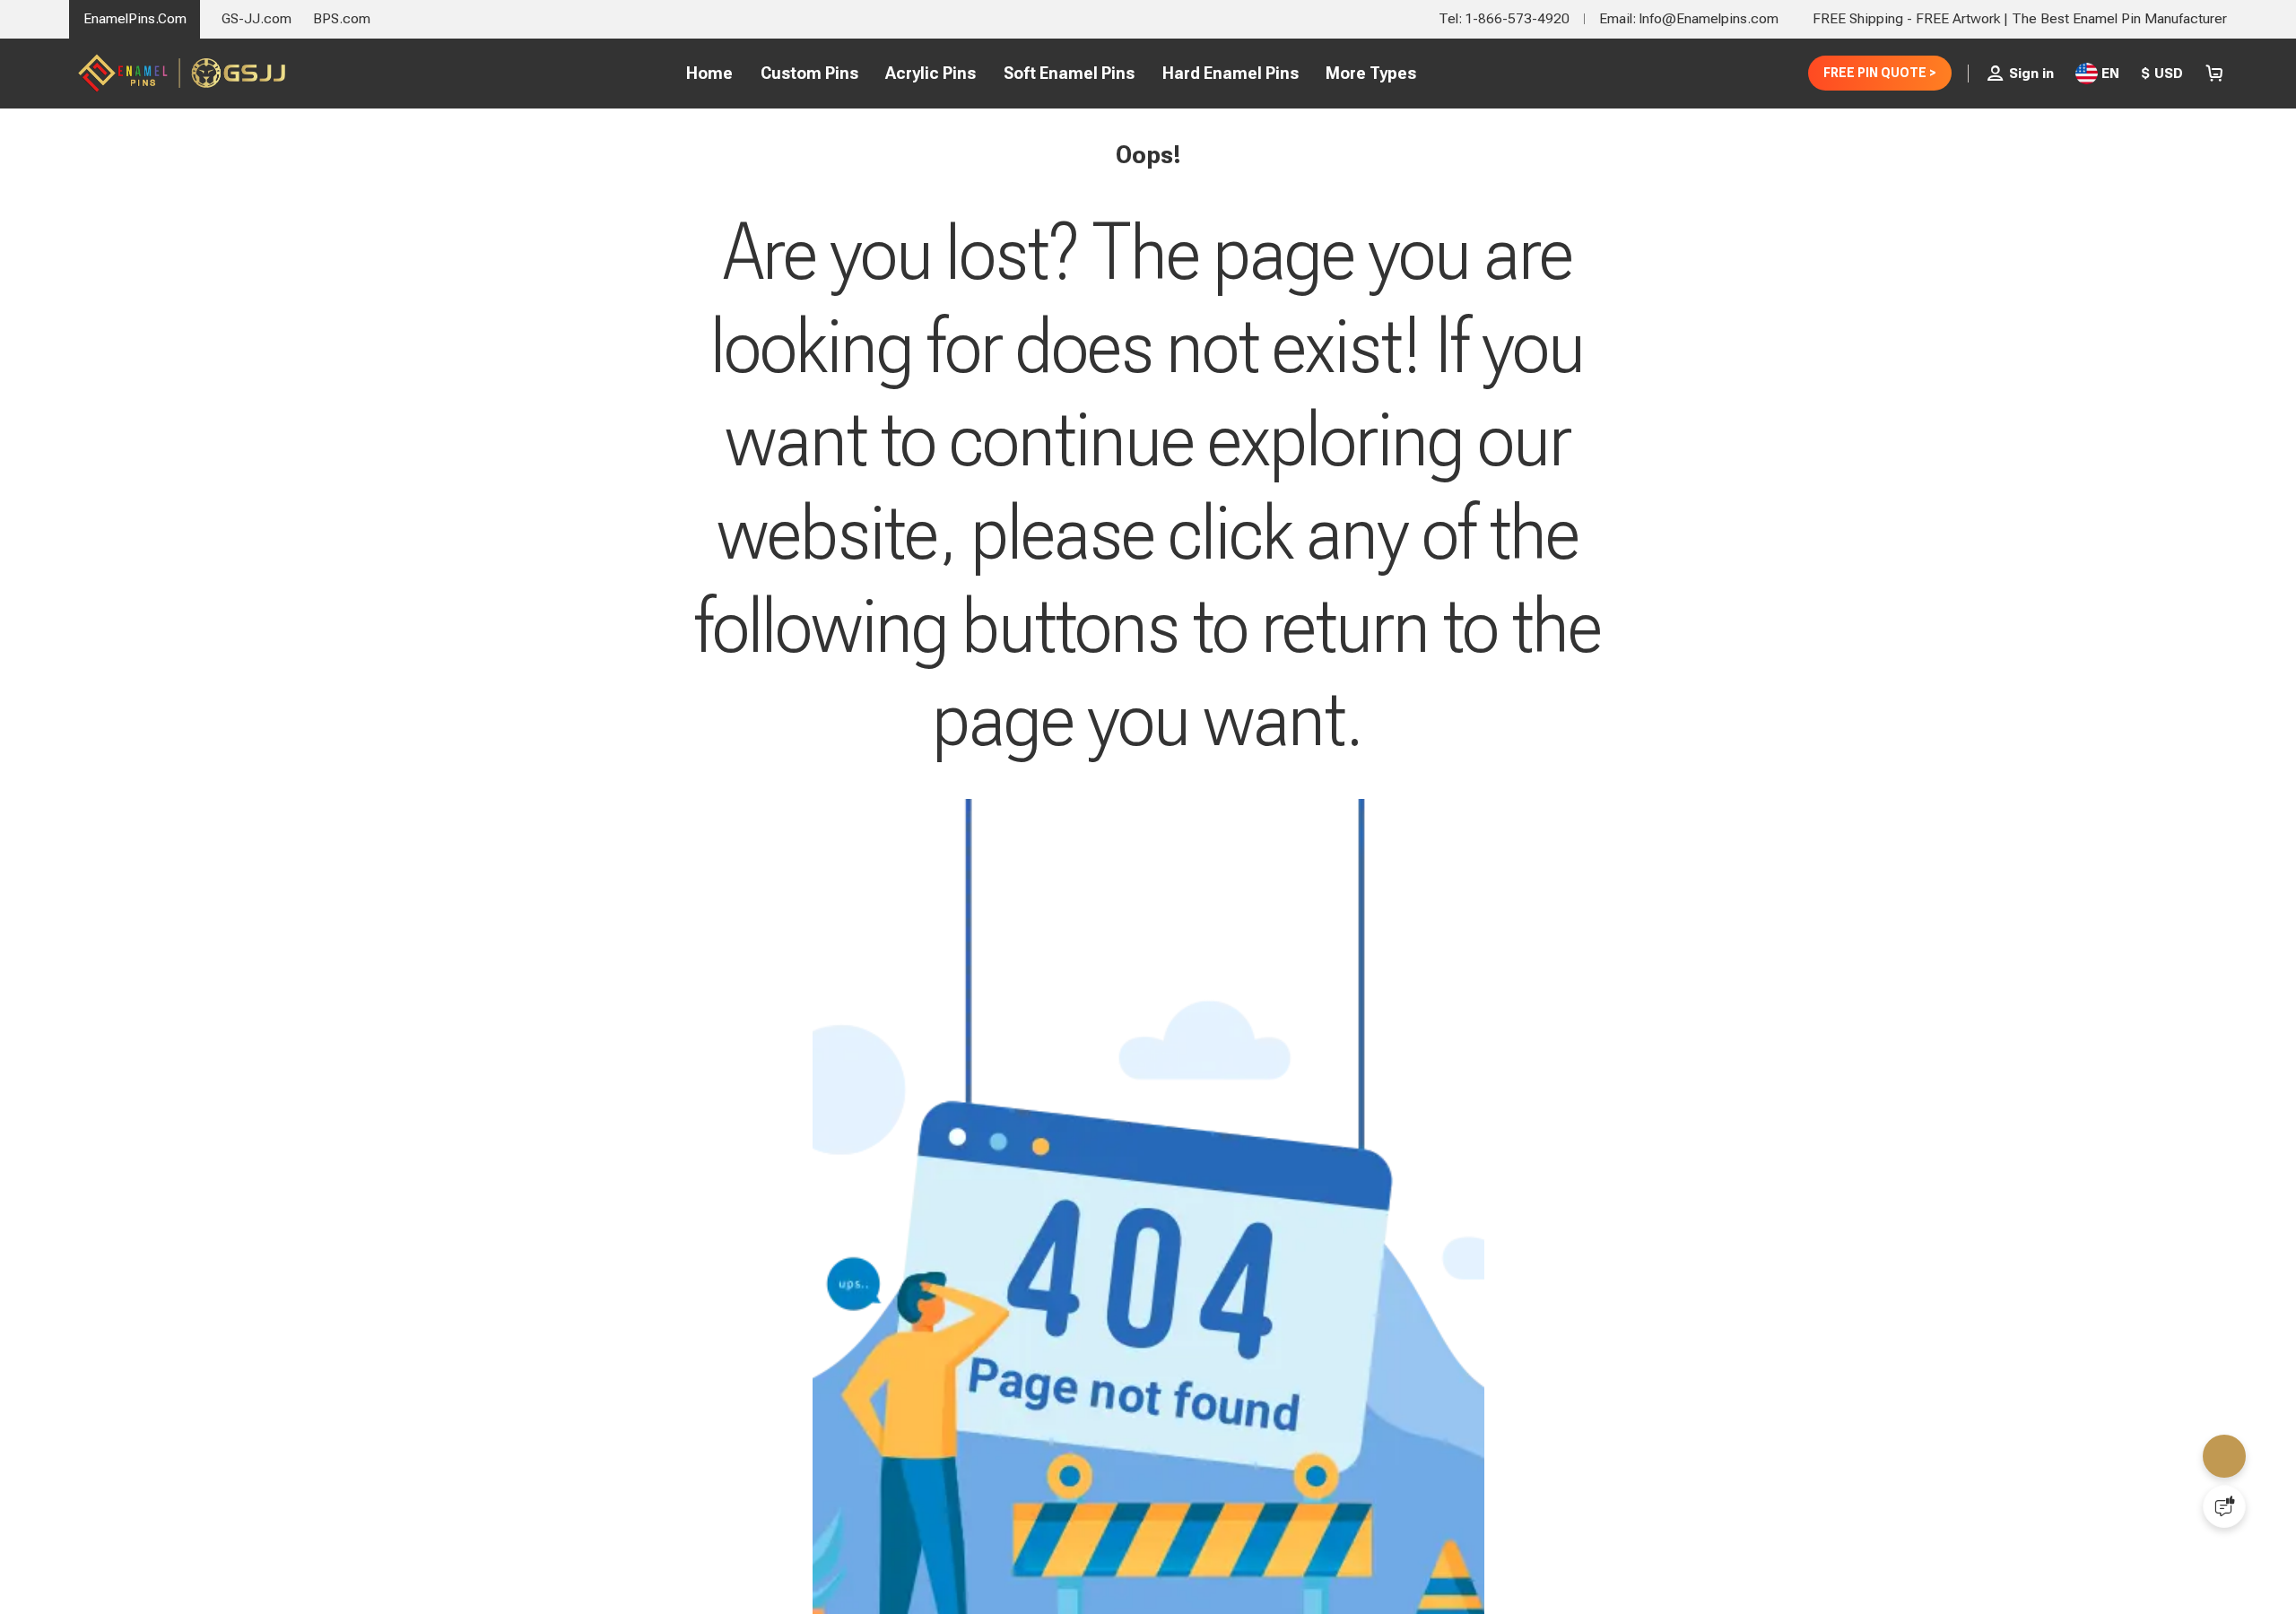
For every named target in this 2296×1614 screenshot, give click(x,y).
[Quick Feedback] (2224, 1506)
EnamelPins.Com (135, 18)
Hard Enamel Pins (1223, 73)
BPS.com (342, 18)
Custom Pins (801, 73)
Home (702, 73)
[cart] (2214, 74)
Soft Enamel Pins (1062, 73)
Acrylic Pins (923, 73)
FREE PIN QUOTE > (1873, 73)
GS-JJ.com (257, 18)
